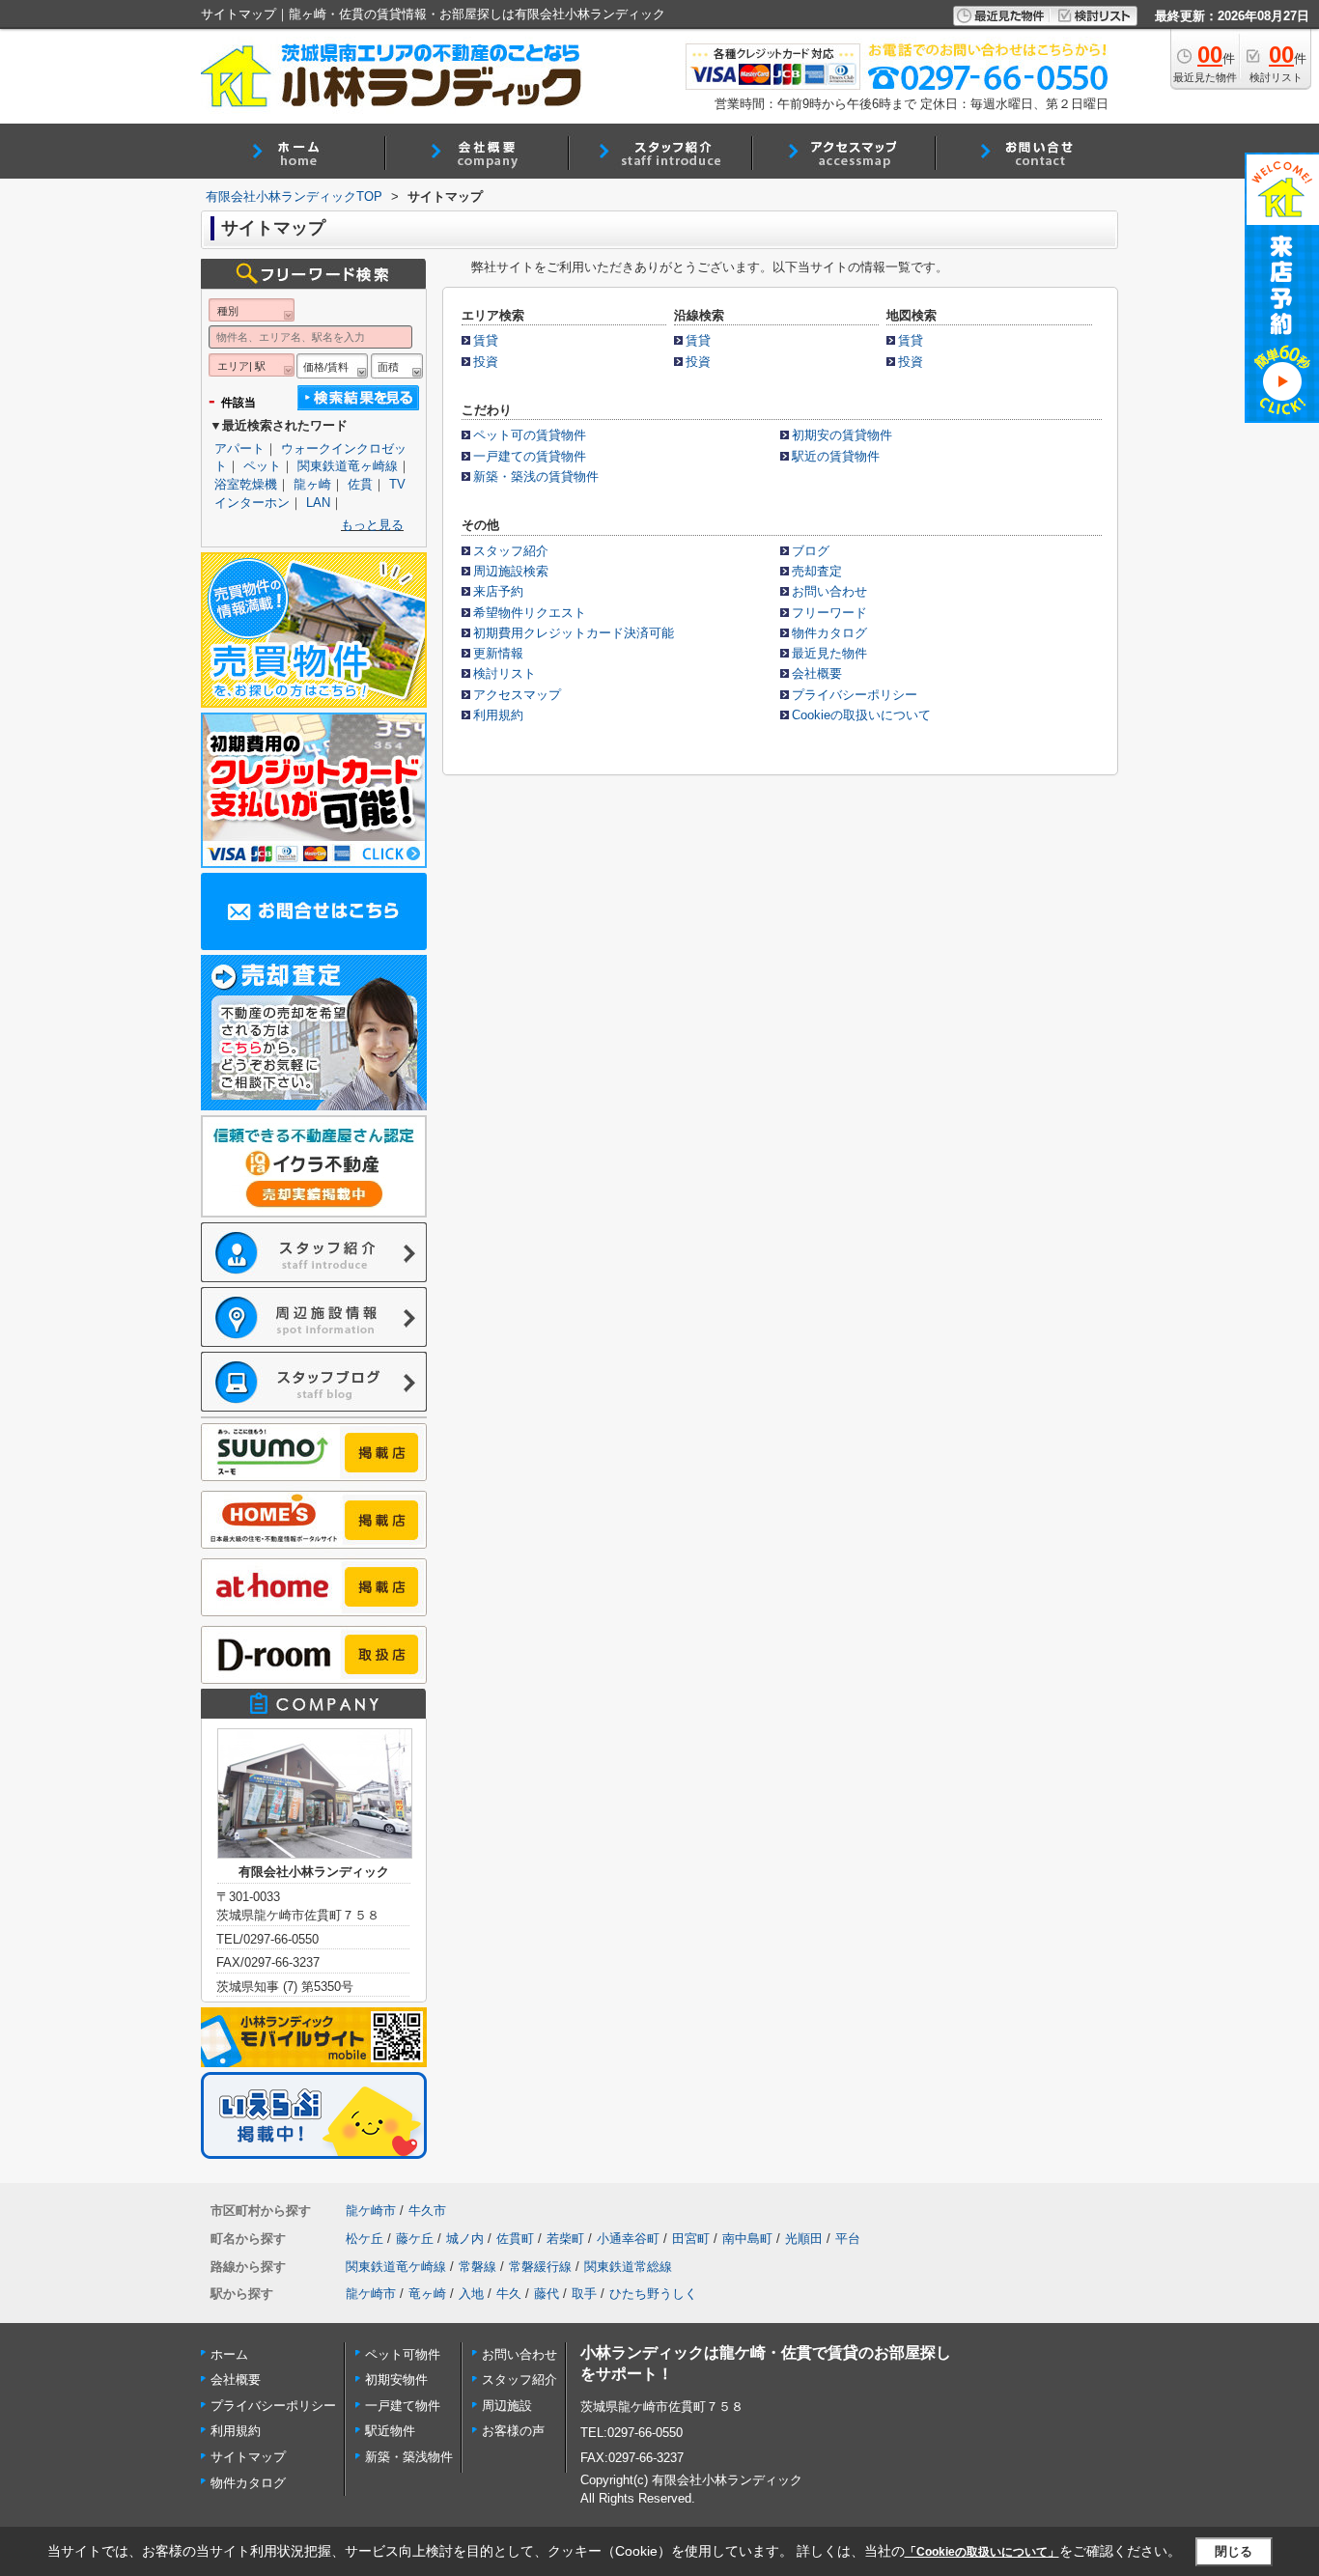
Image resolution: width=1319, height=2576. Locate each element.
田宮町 (691, 2239)
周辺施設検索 (511, 571)
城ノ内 (465, 2239)
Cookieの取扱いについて (861, 715)
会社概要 (817, 673)
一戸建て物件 (403, 2406)
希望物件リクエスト (530, 613)
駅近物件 (390, 2431)
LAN (318, 503)
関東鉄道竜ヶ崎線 (348, 466)
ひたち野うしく (653, 2294)
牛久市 (427, 2211)
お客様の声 (513, 2431)
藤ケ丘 (415, 2239)
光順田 (804, 2239)
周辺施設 (507, 2406)
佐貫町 (515, 2239)
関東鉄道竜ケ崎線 (396, 2267)
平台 (848, 2239)
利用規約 (498, 715)
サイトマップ (248, 2457)
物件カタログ (829, 633)
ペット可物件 (403, 2354)
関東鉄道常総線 (628, 2267)
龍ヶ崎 (312, 484)
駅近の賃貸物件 (836, 456)
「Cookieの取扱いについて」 (982, 2552)
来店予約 (498, 591)
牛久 (509, 2294)
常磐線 (477, 2267)
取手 (584, 2294)
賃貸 (486, 340)
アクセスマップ (517, 695)
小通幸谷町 (628, 2239)
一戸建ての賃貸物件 (530, 456)
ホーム (229, 2354)
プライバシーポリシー (855, 695)
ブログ (811, 551)
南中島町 (747, 2239)
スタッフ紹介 (511, 551)
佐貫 (360, 484)
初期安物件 (396, 2380)
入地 (471, 2294)
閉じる (1234, 2551)
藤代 (547, 2294)
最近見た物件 (829, 653)
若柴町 (565, 2239)
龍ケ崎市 (371, 2211)
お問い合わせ (829, 591)
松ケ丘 (365, 2239)
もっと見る (372, 525)
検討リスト (505, 673)
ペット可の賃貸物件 (530, 435)
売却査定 (817, 571)
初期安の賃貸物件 (842, 435)
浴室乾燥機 (246, 484)
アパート (239, 448)
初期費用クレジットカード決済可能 (574, 633)
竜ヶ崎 (427, 2294)
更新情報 (498, 653)
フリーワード (829, 613)
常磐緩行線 (540, 2267)
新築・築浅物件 (409, 2457)
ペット (262, 466)
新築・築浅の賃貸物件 (536, 476)
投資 (486, 362)
